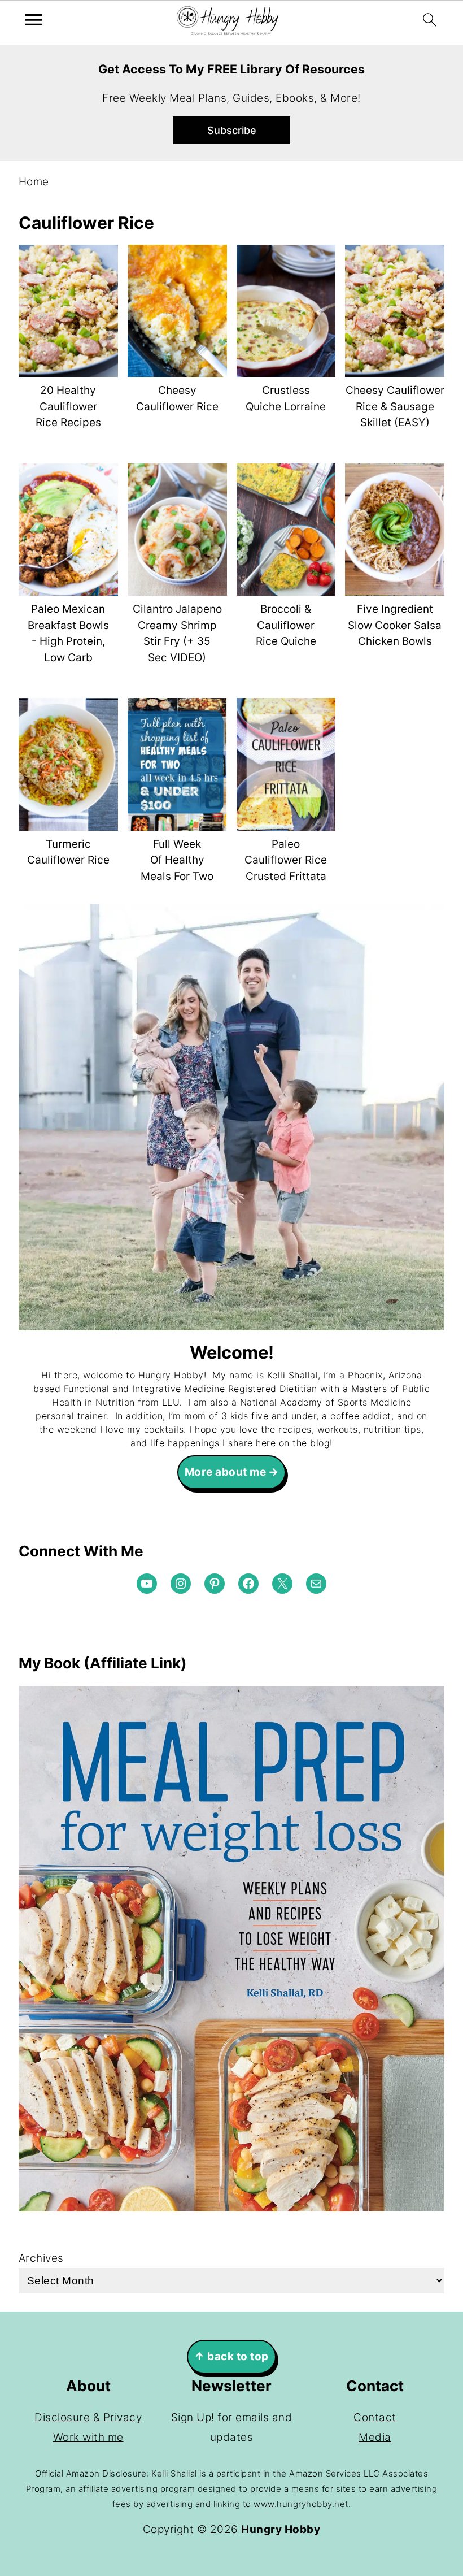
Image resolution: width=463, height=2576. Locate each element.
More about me (226, 1472)
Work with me (88, 2437)
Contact (375, 2417)
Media (375, 2437)
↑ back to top (231, 2356)
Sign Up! (193, 2417)
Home (34, 182)
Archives (41, 2258)
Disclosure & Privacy (88, 2417)
